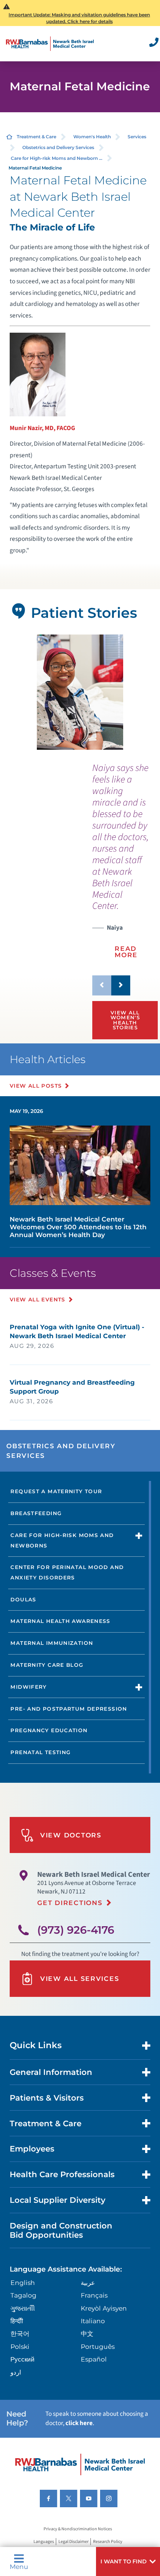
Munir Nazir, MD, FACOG (42, 428)
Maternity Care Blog (47, 1665)
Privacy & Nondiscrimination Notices (78, 2529)
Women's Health (92, 137)
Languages (44, 2542)
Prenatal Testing (41, 1752)
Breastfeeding (36, 1513)
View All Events (38, 1300)
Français (94, 2295)
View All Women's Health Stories (125, 1020)
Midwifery (28, 1687)
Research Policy (108, 2542)
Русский (23, 2359)
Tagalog (23, 2295)
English (23, 2283)
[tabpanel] (80, 692)
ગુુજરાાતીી (23, 2308)
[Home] (50, 44)
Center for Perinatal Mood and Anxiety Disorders (67, 1572)
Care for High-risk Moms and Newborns (62, 1540)
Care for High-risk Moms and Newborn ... (57, 158)
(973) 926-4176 (76, 1930)
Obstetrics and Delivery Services (58, 147)
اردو (16, 2372)
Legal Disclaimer (73, 2542)
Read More (126, 952)
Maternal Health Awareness (60, 1621)
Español (94, 2359)
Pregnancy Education (49, 1730)
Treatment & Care (36, 137)
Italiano (93, 2321)
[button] (128, 2562)
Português (98, 2346)
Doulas (23, 1599)
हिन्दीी (17, 2321)
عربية (88, 2283)
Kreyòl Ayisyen (104, 2308)
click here (79, 2423)
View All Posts (36, 1086)
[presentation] (121, 866)
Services (137, 137)
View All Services (80, 1978)
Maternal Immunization (52, 1643)
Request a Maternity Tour (56, 1491)
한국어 (20, 2333)
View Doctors (71, 1835)
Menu (19, 2566)
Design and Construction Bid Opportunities (61, 2230)
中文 (87, 2333)
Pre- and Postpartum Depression (69, 1709)
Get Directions (70, 1903)
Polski (20, 2346)
